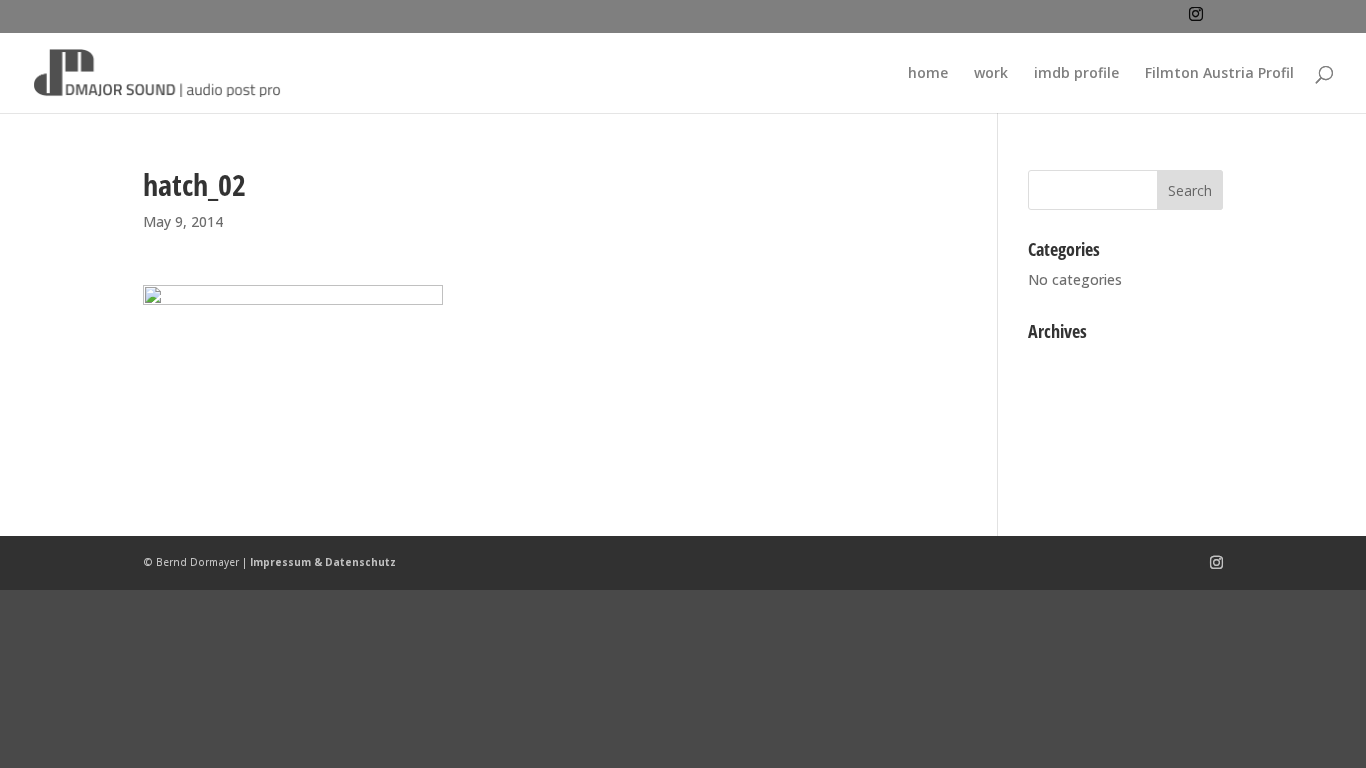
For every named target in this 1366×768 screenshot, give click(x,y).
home (928, 74)
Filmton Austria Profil (1219, 74)
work (991, 74)
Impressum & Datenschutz (323, 562)
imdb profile (1076, 74)
